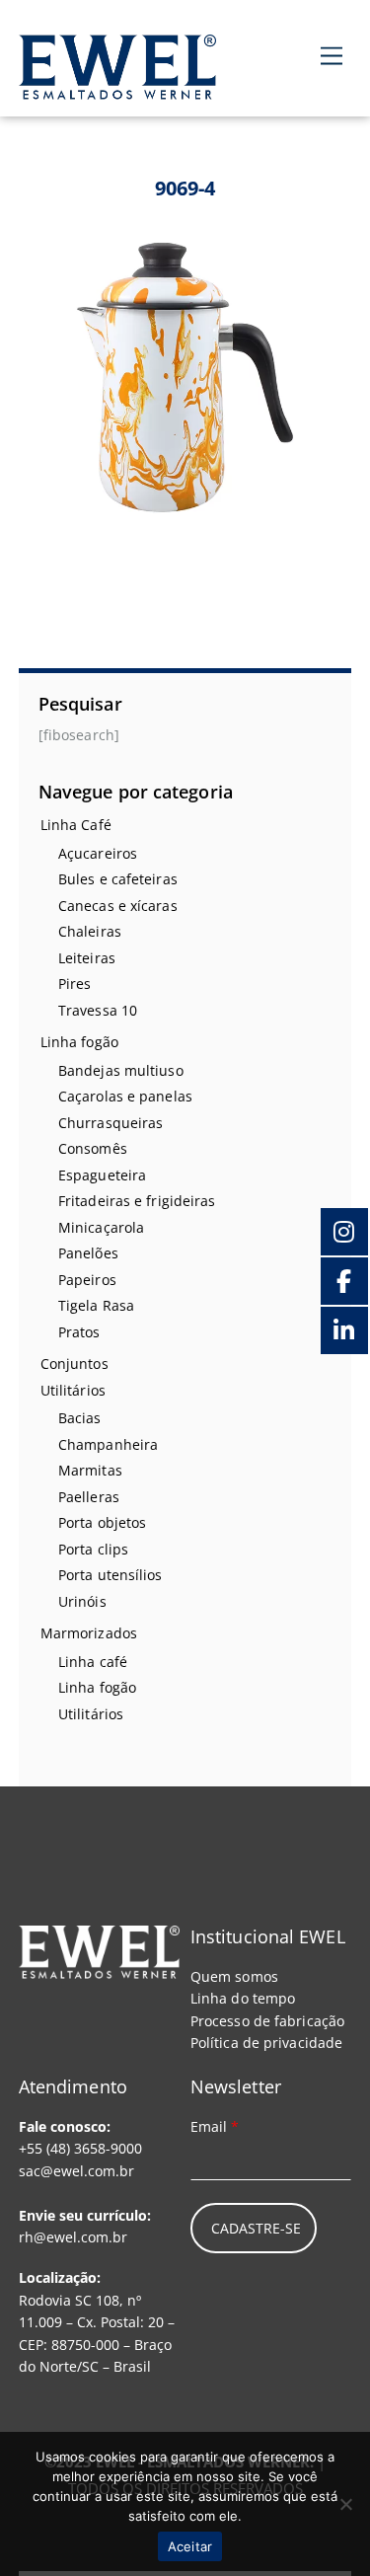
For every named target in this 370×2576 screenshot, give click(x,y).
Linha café (93, 1662)
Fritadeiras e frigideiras (137, 1201)
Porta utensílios (111, 1575)
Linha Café (76, 825)
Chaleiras (90, 931)
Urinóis (82, 1601)
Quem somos (234, 1976)
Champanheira (108, 1444)
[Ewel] (117, 88)
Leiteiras (87, 958)
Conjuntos (74, 1364)
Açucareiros (98, 853)
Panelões (88, 1253)
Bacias (80, 1418)
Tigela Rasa (96, 1305)
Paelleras (89, 1497)
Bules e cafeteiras (118, 879)
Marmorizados (89, 1633)
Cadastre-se (256, 2228)
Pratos (79, 1332)
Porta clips (93, 1549)
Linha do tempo (243, 1998)
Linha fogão (79, 1042)
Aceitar (190, 2546)
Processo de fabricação (267, 2021)
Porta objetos (102, 1522)
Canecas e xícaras (118, 906)
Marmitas (90, 1470)
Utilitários (73, 1390)
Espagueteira (102, 1175)
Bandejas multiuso (121, 1070)
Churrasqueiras (111, 1123)
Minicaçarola (101, 1227)
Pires (75, 984)
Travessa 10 (98, 1010)
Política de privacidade (266, 2043)
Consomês (93, 1148)
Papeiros (87, 1280)
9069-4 (185, 188)
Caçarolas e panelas (125, 1096)
